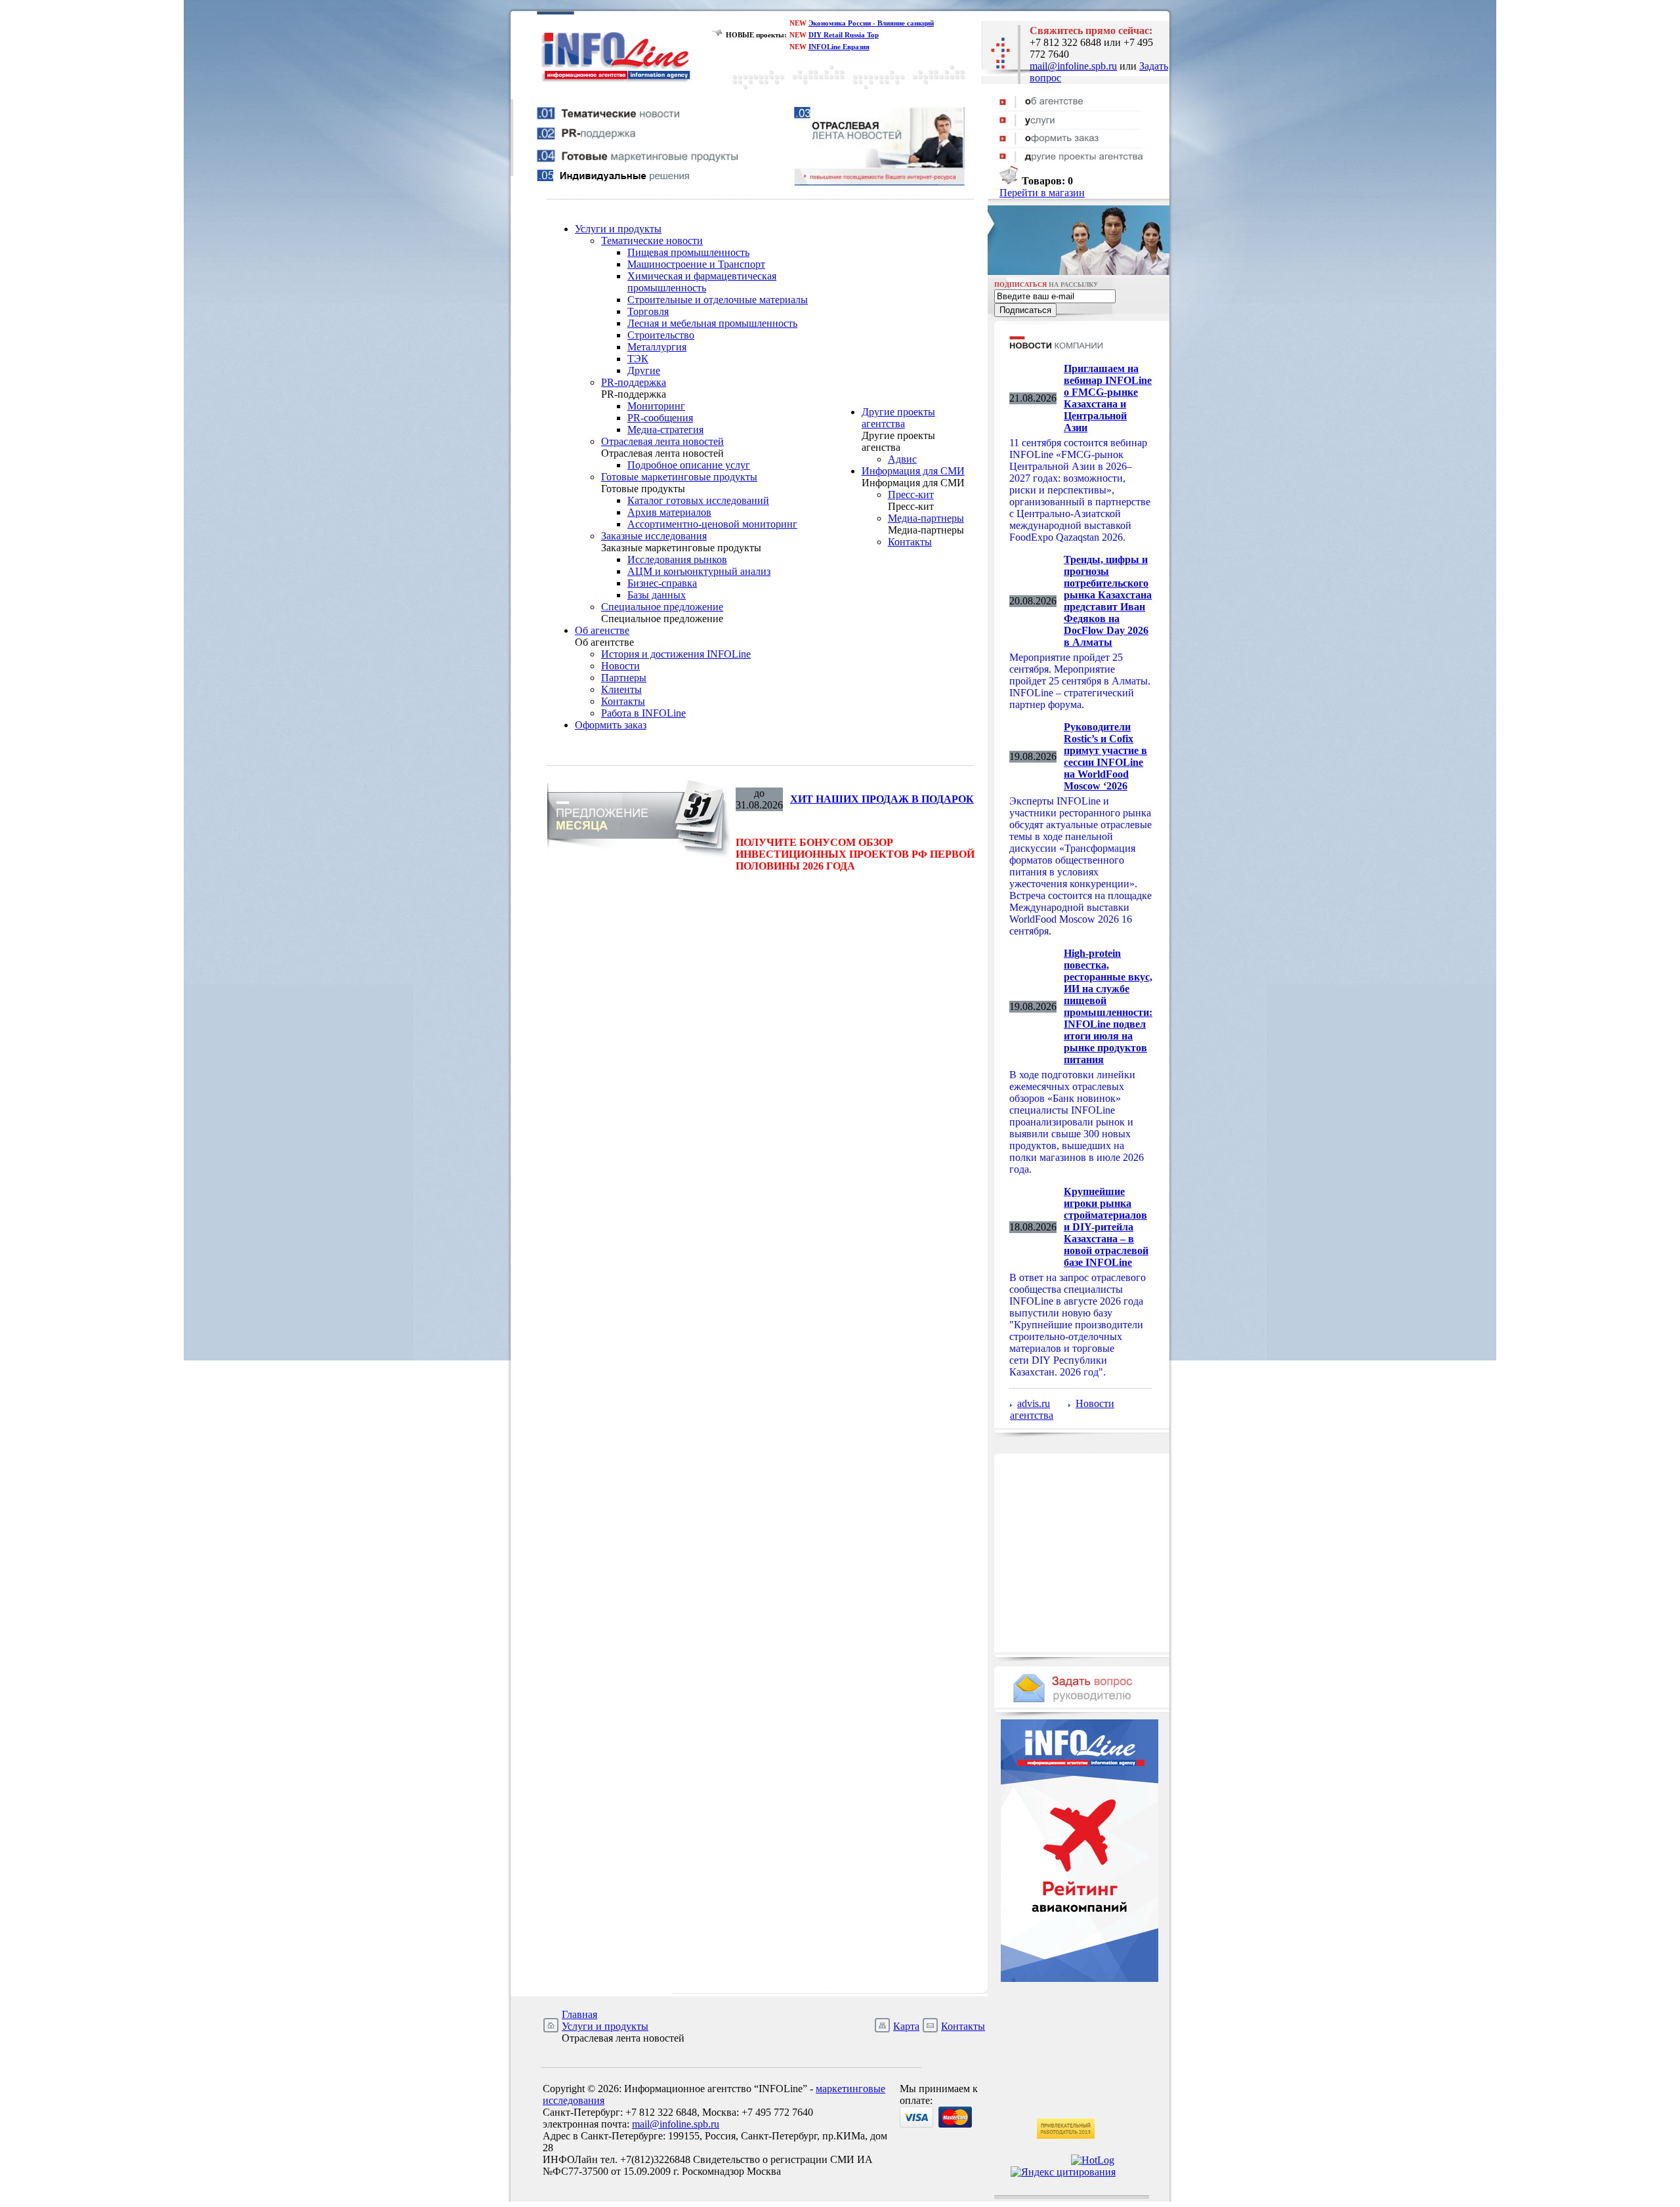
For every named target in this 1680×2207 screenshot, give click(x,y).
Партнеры (624, 678)
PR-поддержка (634, 382)
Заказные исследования (654, 536)
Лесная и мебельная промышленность (712, 323)
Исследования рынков (677, 559)
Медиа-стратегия (665, 430)
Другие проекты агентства (898, 418)
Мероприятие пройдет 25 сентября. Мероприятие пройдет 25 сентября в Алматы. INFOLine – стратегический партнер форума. (1080, 681)
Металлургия (657, 347)
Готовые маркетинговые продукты (679, 477)
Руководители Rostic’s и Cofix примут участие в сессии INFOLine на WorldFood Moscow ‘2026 (1105, 756)
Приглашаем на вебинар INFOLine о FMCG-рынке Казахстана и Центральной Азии (1108, 398)
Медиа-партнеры (926, 518)
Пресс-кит (911, 494)
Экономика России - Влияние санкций (871, 23)
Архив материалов (669, 512)
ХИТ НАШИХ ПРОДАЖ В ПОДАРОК (882, 799)
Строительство (661, 335)
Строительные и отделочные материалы (718, 300)
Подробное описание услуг (689, 465)
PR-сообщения (660, 418)
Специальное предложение (662, 607)
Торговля (648, 311)
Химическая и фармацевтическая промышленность (702, 282)
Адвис (902, 459)
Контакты (623, 701)
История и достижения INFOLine (676, 654)
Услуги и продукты (618, 229)
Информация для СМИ (913, 471)
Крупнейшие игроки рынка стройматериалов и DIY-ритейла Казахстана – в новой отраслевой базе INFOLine (1106, 1227)
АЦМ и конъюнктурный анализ (699, 571)
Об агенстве (602, 630)
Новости (620, 666)
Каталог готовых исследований (698, 500)
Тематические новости (652, 241)
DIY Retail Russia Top (844, 35)
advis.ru (1034, 1403)
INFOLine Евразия (839, 47)
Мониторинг (656, 406)
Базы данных (657, 595)
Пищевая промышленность (688, 252)
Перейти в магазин (1042, 193)
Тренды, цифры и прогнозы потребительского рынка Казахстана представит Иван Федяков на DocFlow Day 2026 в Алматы (1108, 601)
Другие (644, 370)
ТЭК (638, 359)
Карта (906, 2026)
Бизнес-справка (662, 583)
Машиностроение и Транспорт (696, 264)
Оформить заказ (611, 725)
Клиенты (621, 689)
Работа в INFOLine (643, 713)
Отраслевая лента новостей (662, 441)
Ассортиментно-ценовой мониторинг (712, 524)
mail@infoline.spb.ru (1073, 66)
